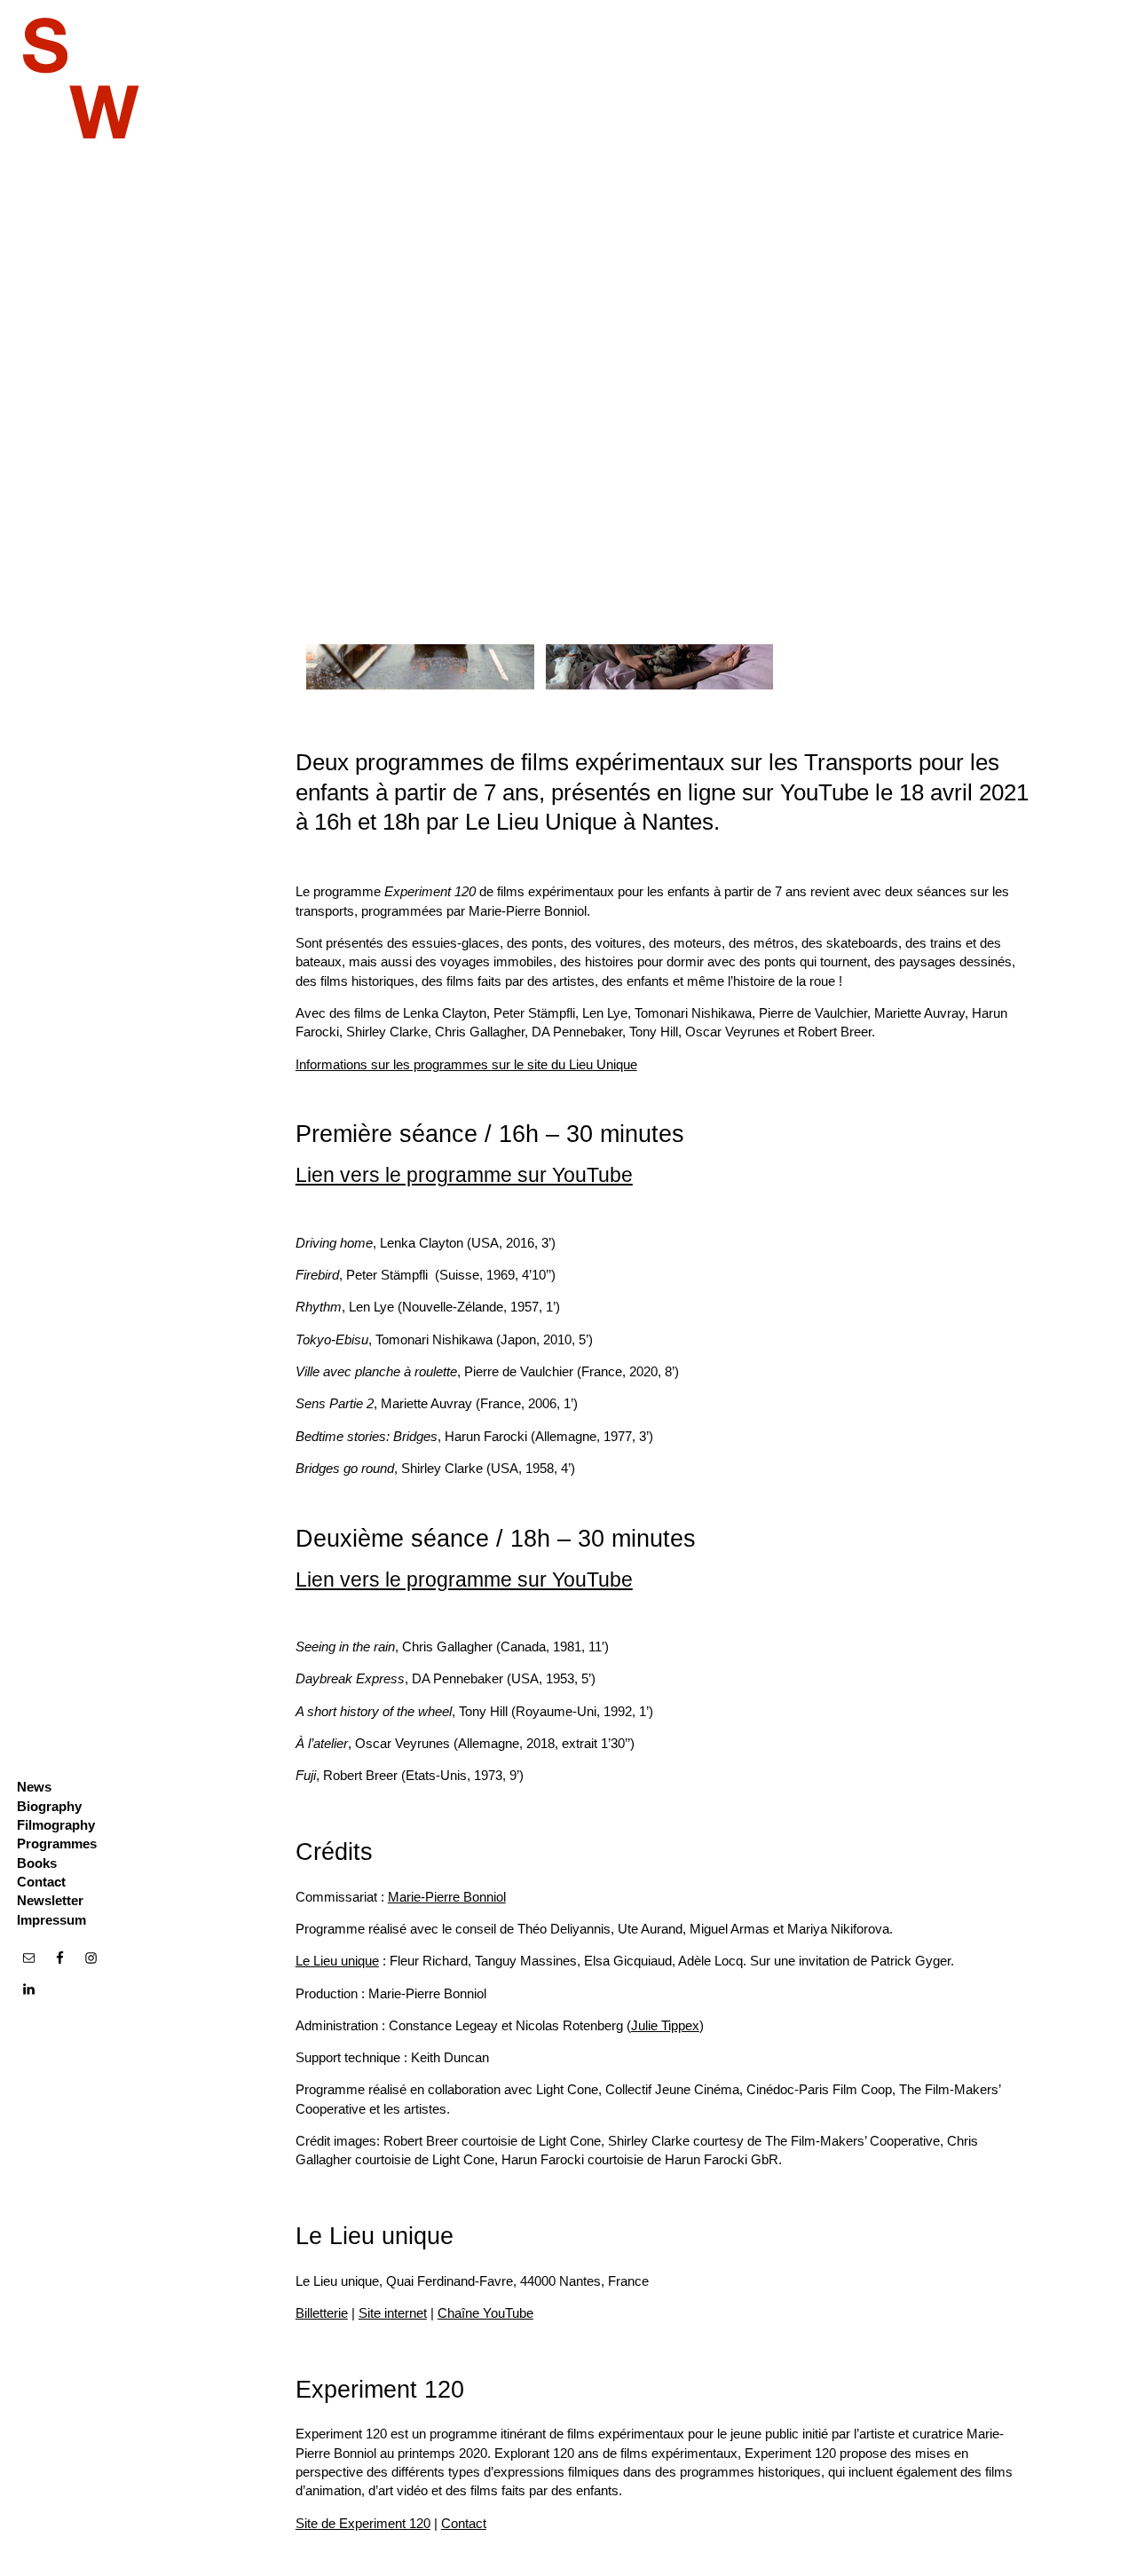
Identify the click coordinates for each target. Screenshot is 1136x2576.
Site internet (393, 2313)
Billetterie (322, 2313)
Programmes (57, 1843)
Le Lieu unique (337, 1961)
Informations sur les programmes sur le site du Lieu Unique (466, 1064)
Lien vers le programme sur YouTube (464, 1175)
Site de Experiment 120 (363, 2523)
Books (37, 1863)
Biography (49, 1806)
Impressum (51, 1920)
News (34, 1787)
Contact (41, 1882)
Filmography (56, 1825)
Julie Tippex (665, 2025)
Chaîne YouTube (485, 2313)
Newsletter (50, 1900)
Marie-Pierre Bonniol (447, 1897)
